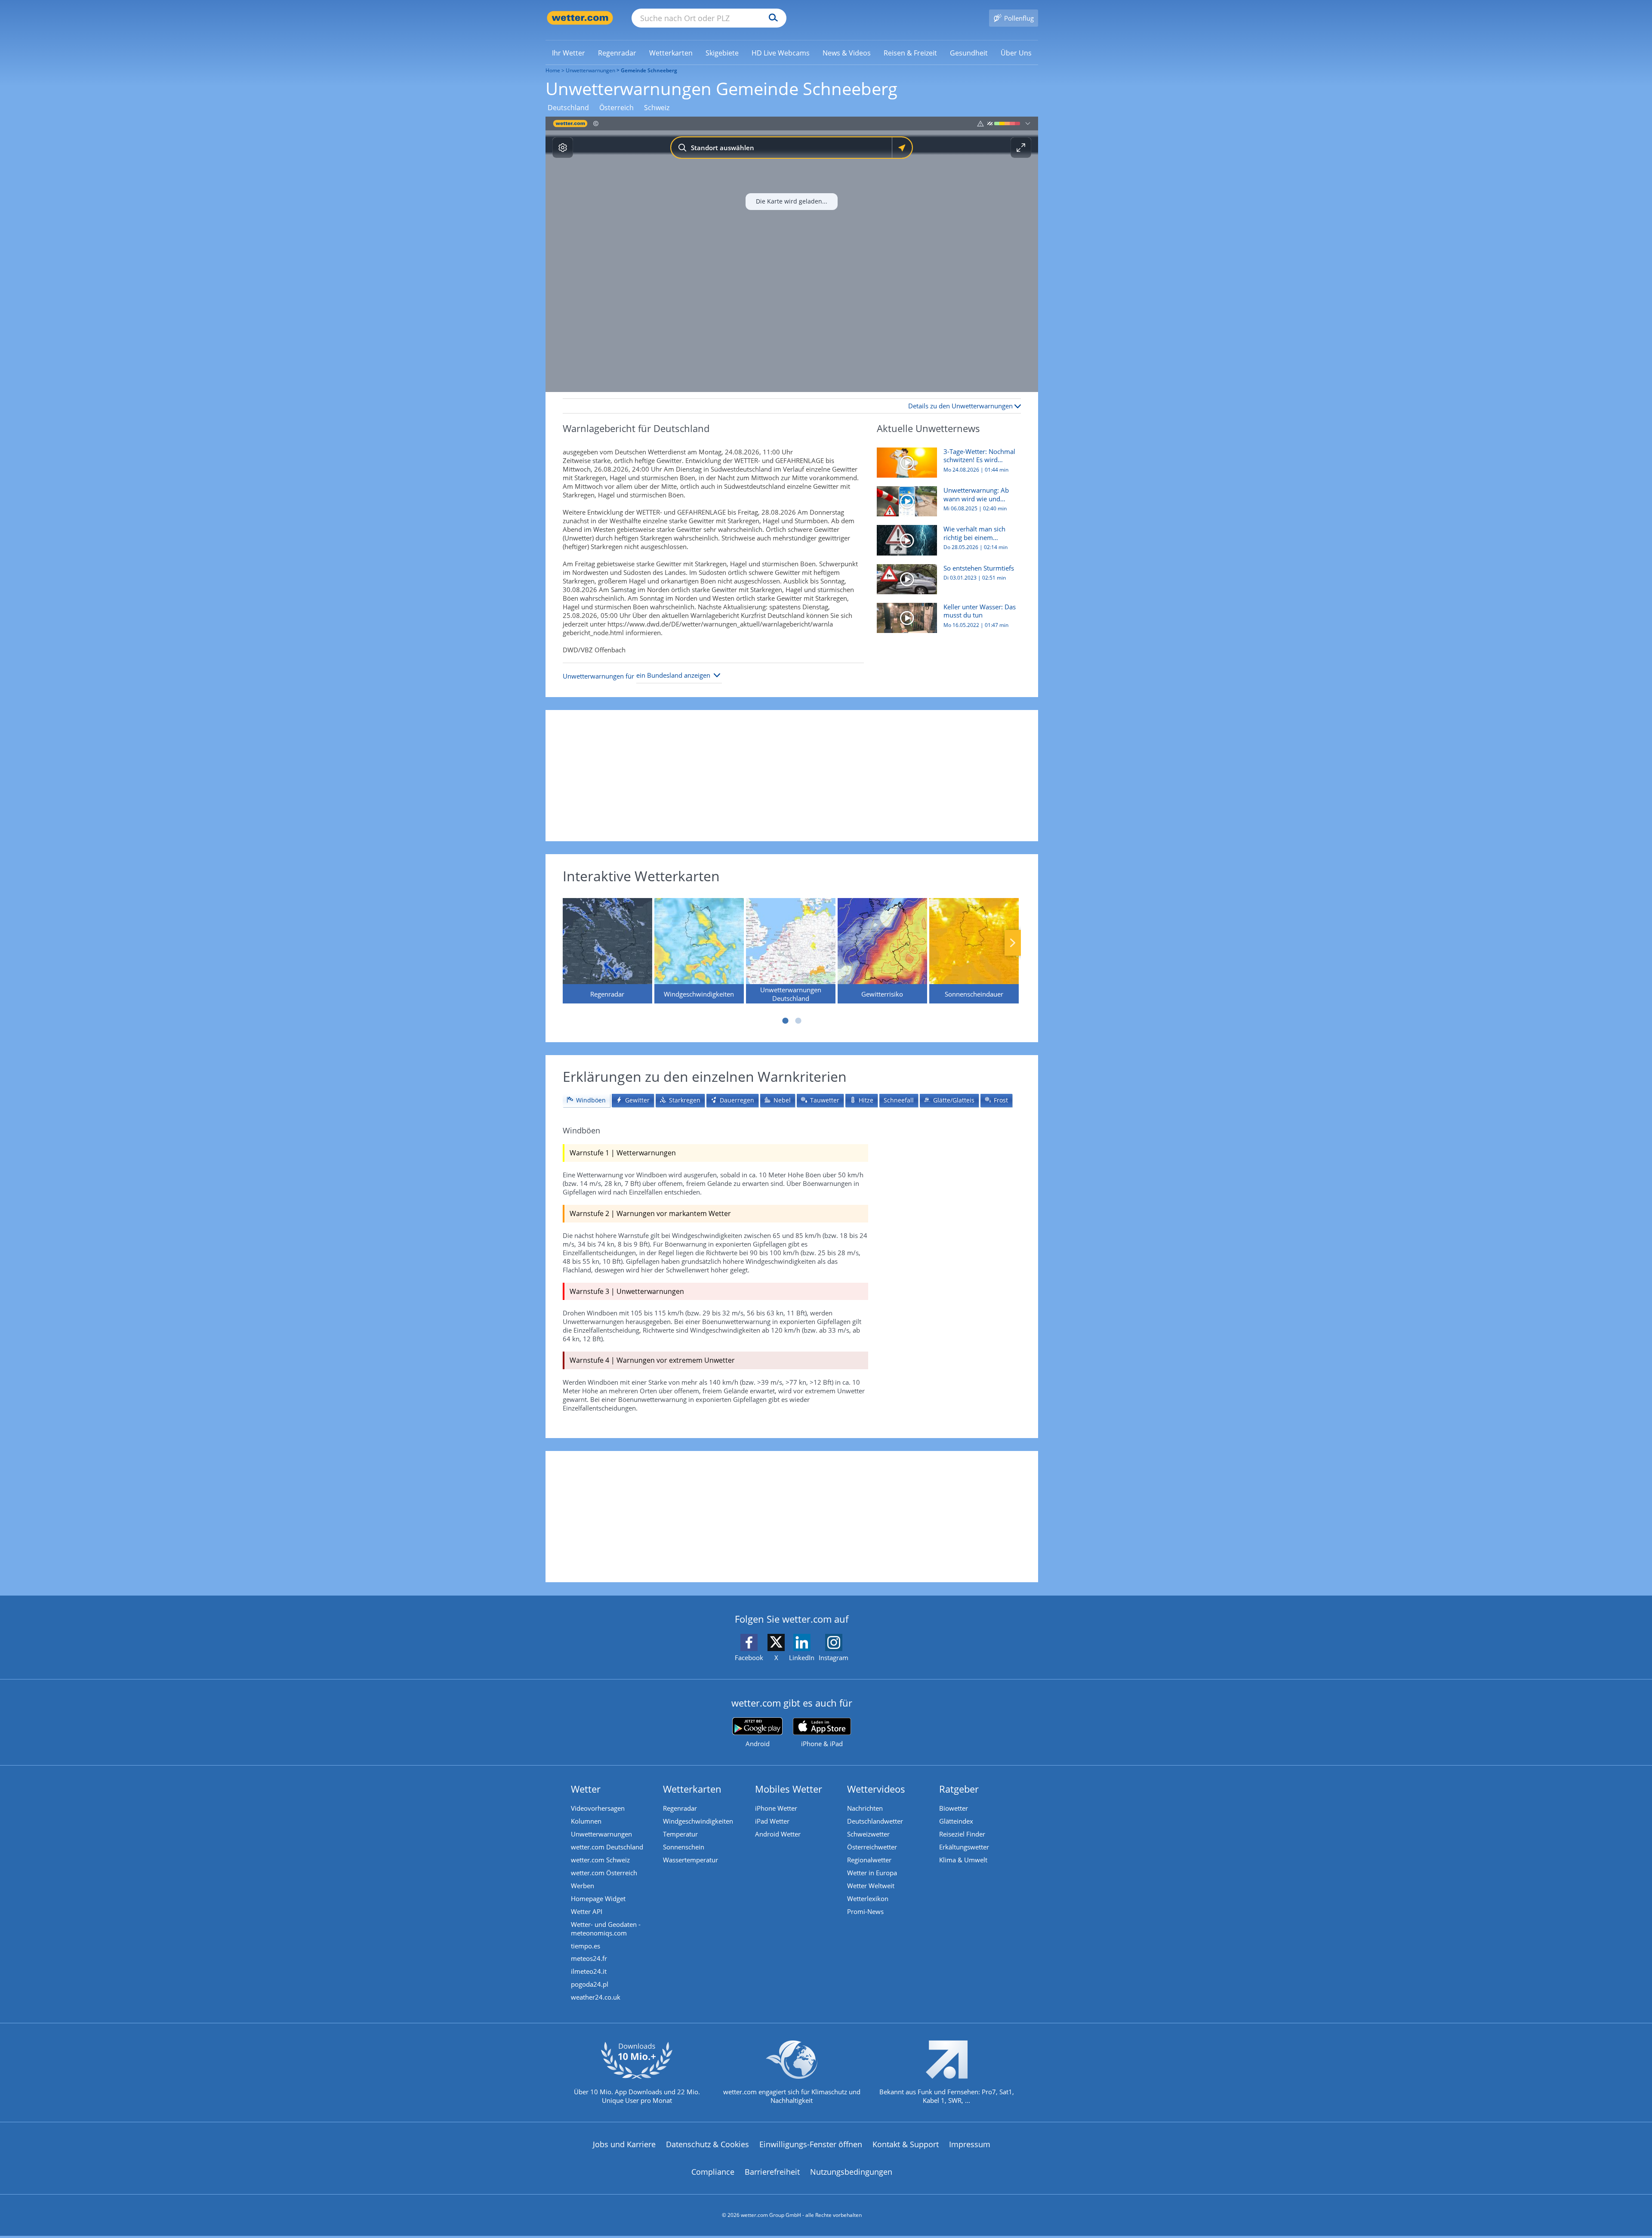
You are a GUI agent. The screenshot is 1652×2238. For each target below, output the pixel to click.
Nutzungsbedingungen (851, 2172)
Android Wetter (778, 1834)
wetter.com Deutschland (607, 1847)
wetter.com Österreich (604, 1873)
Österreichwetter (872, 1847)
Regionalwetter (869, 1860)
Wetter (586, 1789)
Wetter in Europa (872, 1873)
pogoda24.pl (590, 1984)
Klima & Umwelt (963, 1860)
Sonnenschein (684, 1847)
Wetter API (587, 1911)
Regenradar (680, 1808)
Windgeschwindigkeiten (698, 1821)
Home (553, 70)
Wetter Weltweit (871, 1886)
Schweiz (657, 108)
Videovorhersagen (598, 1808)
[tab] (586, 1100)
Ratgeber (959, 1789)
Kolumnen (586, 1821)
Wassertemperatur (690, 1860)
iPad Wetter (772, 1821)
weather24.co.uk (596, 1997)
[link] (569, 53)
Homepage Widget (598, 1898)
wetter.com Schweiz (600, 1860)
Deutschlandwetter (875, 1821)
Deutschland (568, 108)
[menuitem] (569, 52)
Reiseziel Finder (962, 1834)
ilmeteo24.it (589, 1971)
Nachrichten (865, 1808)
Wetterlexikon (868, 1898)
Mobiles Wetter (789, 1789)
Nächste (1013, 943)
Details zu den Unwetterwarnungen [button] (961, 406)
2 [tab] (798, 1021)
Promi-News (865, 1911)
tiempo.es (586, 1946)
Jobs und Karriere (624, 2144)
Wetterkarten (692, 1789)
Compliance (713, 2172)
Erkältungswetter (964, 1847)
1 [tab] (785, 1021)
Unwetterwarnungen (590, 70)
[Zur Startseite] (580, 18)
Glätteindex (956, 1821)
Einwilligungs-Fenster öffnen (811, 2144)
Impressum (970, 2144)
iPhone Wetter (776, 1808)
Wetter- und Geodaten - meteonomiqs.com (606, 1929)
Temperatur (680, 1834)
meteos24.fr (589, 1958)
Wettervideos (876, 1789)
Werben (583, 1886)
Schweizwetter (868, 1834)
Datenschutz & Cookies (707, 2144)
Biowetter (954, 1808)
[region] (792, 254)
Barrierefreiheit (772, 2172)
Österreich (616, 108)
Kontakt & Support (906, 2144)
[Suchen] (771, 18)
